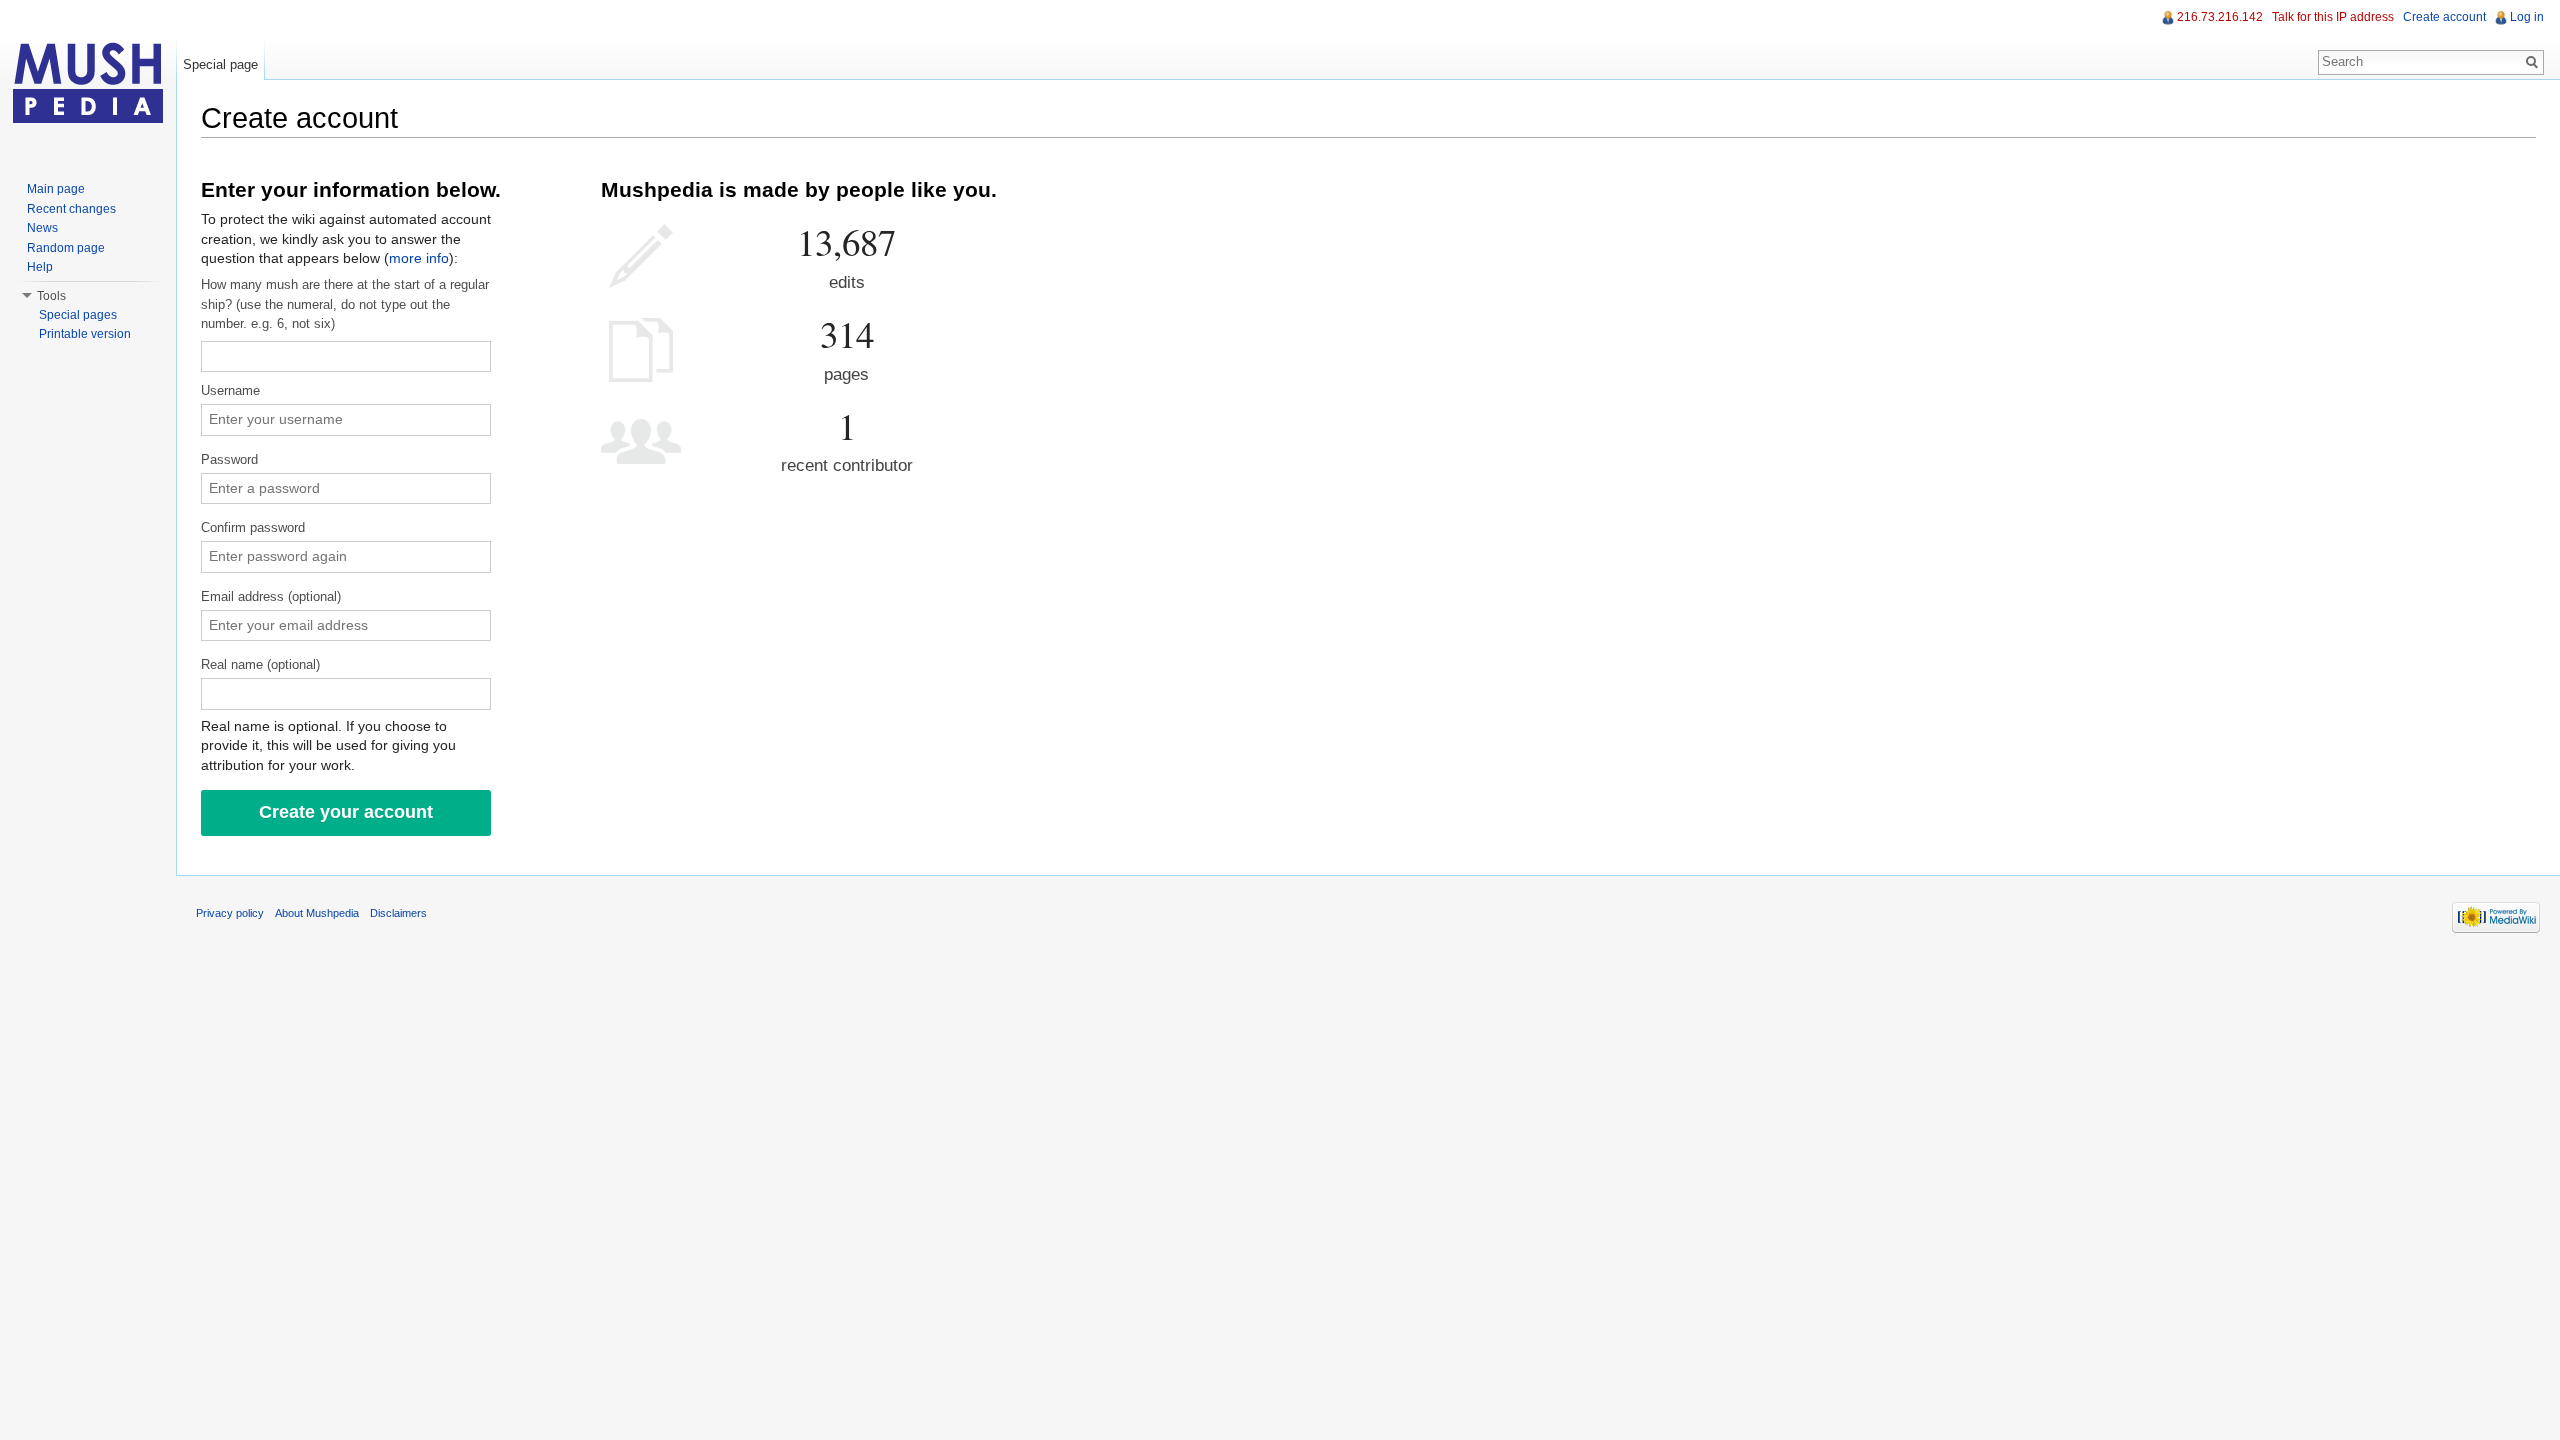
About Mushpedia (317, 913)
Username (230, 391)
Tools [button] (51, 296)
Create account (2444, 17)
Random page (66, 248)
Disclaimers (398, 913)
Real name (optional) (260, 665)
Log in (2527, 17)
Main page (56, 189)
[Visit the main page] (88, 80)
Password (229, 460)
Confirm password (253, 528)
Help (40, 267)
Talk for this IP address (2333, 17)
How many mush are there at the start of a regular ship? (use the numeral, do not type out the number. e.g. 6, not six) (345, 304)
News (42, 228)
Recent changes (71, 209)
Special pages (78, 315)
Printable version (85, 334)
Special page (220, 64)
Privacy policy (230, 913)
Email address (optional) (271, 597)
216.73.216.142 (2220, 17)
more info (419, 258)
